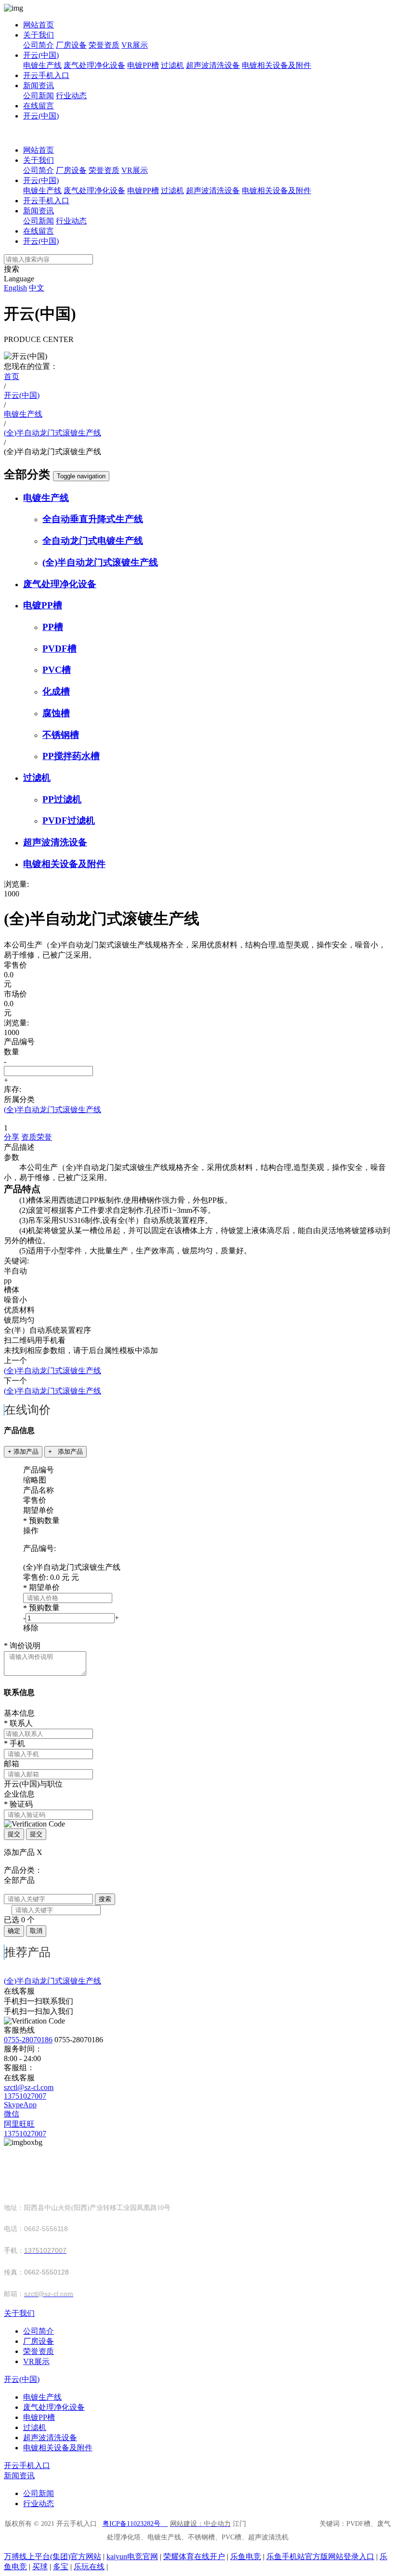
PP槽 (53, 627)
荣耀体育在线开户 (194, 2556)
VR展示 (135, 45)
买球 (40, 2567)
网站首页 (39, 25)
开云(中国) (41, 55)
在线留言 (39, 106)
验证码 (18, 1804)
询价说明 (22, 1646)
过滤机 (172, 65)
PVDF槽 (59, 649)
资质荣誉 (37, 1137)
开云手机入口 (46, 75)
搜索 (105, 1899)
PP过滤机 (62, 799)
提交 (14, 1834)
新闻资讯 (39, 85)
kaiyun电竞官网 (132, 2556)
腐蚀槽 (56, 713)
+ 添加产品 (23, 1452)
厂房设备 (71, 45)
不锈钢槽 (61, 735)
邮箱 (12, 1764)
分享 (12, 1137)
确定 (14, 1931)
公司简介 (39, 45)
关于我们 (39, 35)
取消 (36, 1931)
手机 (14, 1743)
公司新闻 (39, 96)
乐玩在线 (89, 2567)
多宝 (61, 2567)
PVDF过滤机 (69, 821)
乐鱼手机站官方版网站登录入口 (320, 2556)
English (15, 288)
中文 (37, 288)
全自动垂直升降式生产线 (93, 519)
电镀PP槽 (143, 65)
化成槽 (56, 691)
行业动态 (71, 96)
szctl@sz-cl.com (29, 2087)
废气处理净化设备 (94, 65)
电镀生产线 (42, 65)
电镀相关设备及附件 (276, 65)
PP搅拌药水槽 (71, 756)
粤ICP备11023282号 (132, 2524)
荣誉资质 (104, 45)
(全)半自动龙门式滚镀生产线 (100, 562)
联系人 (18, 1723)
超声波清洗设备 (213, 65)
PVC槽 (57, 670)
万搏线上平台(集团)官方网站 (53, 2556)
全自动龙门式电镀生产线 (93, 541)
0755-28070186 (28, 2040)
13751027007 (25, 2096)
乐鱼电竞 (246, 2556)
